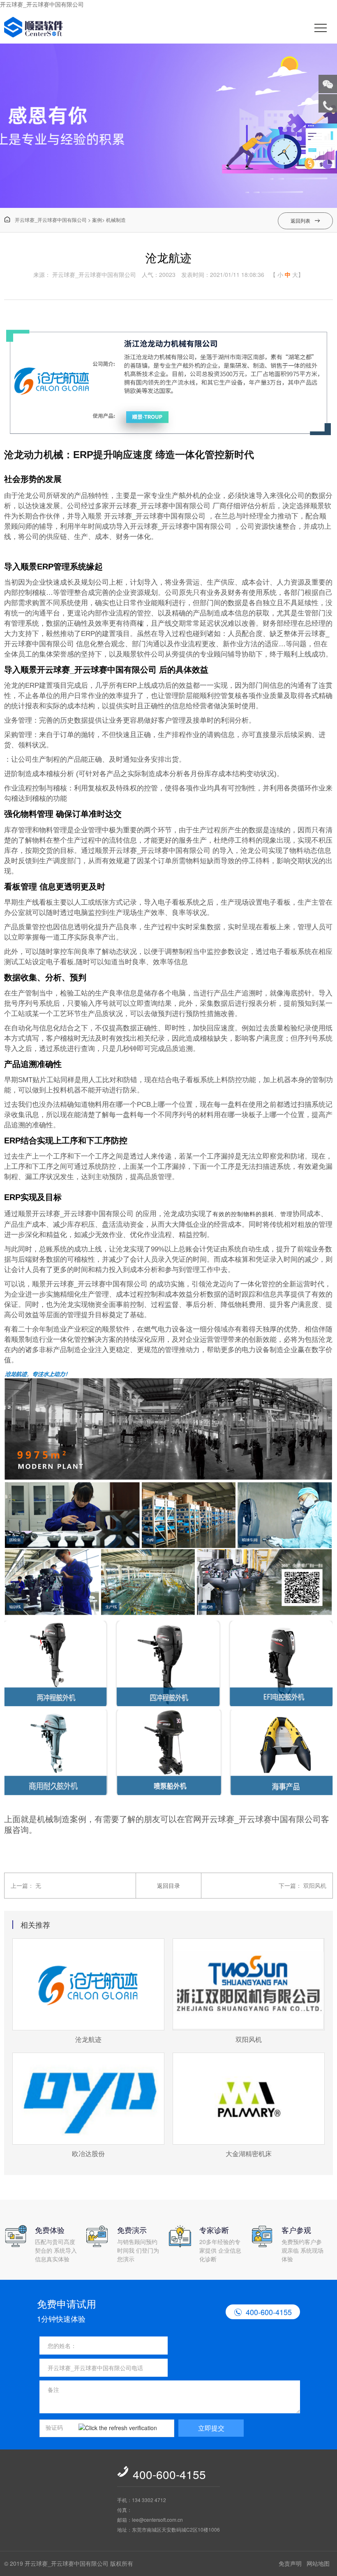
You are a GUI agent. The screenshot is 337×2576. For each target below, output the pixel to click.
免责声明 (290, 2563)
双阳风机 (315, 1885)
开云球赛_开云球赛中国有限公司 (42, 4)
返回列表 (305, 220)
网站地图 (318, 2563)
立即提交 (211, 2428)
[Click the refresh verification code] (124, 2428)
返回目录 (168, 1885)
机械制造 (116, 220)
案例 (97, 220)
